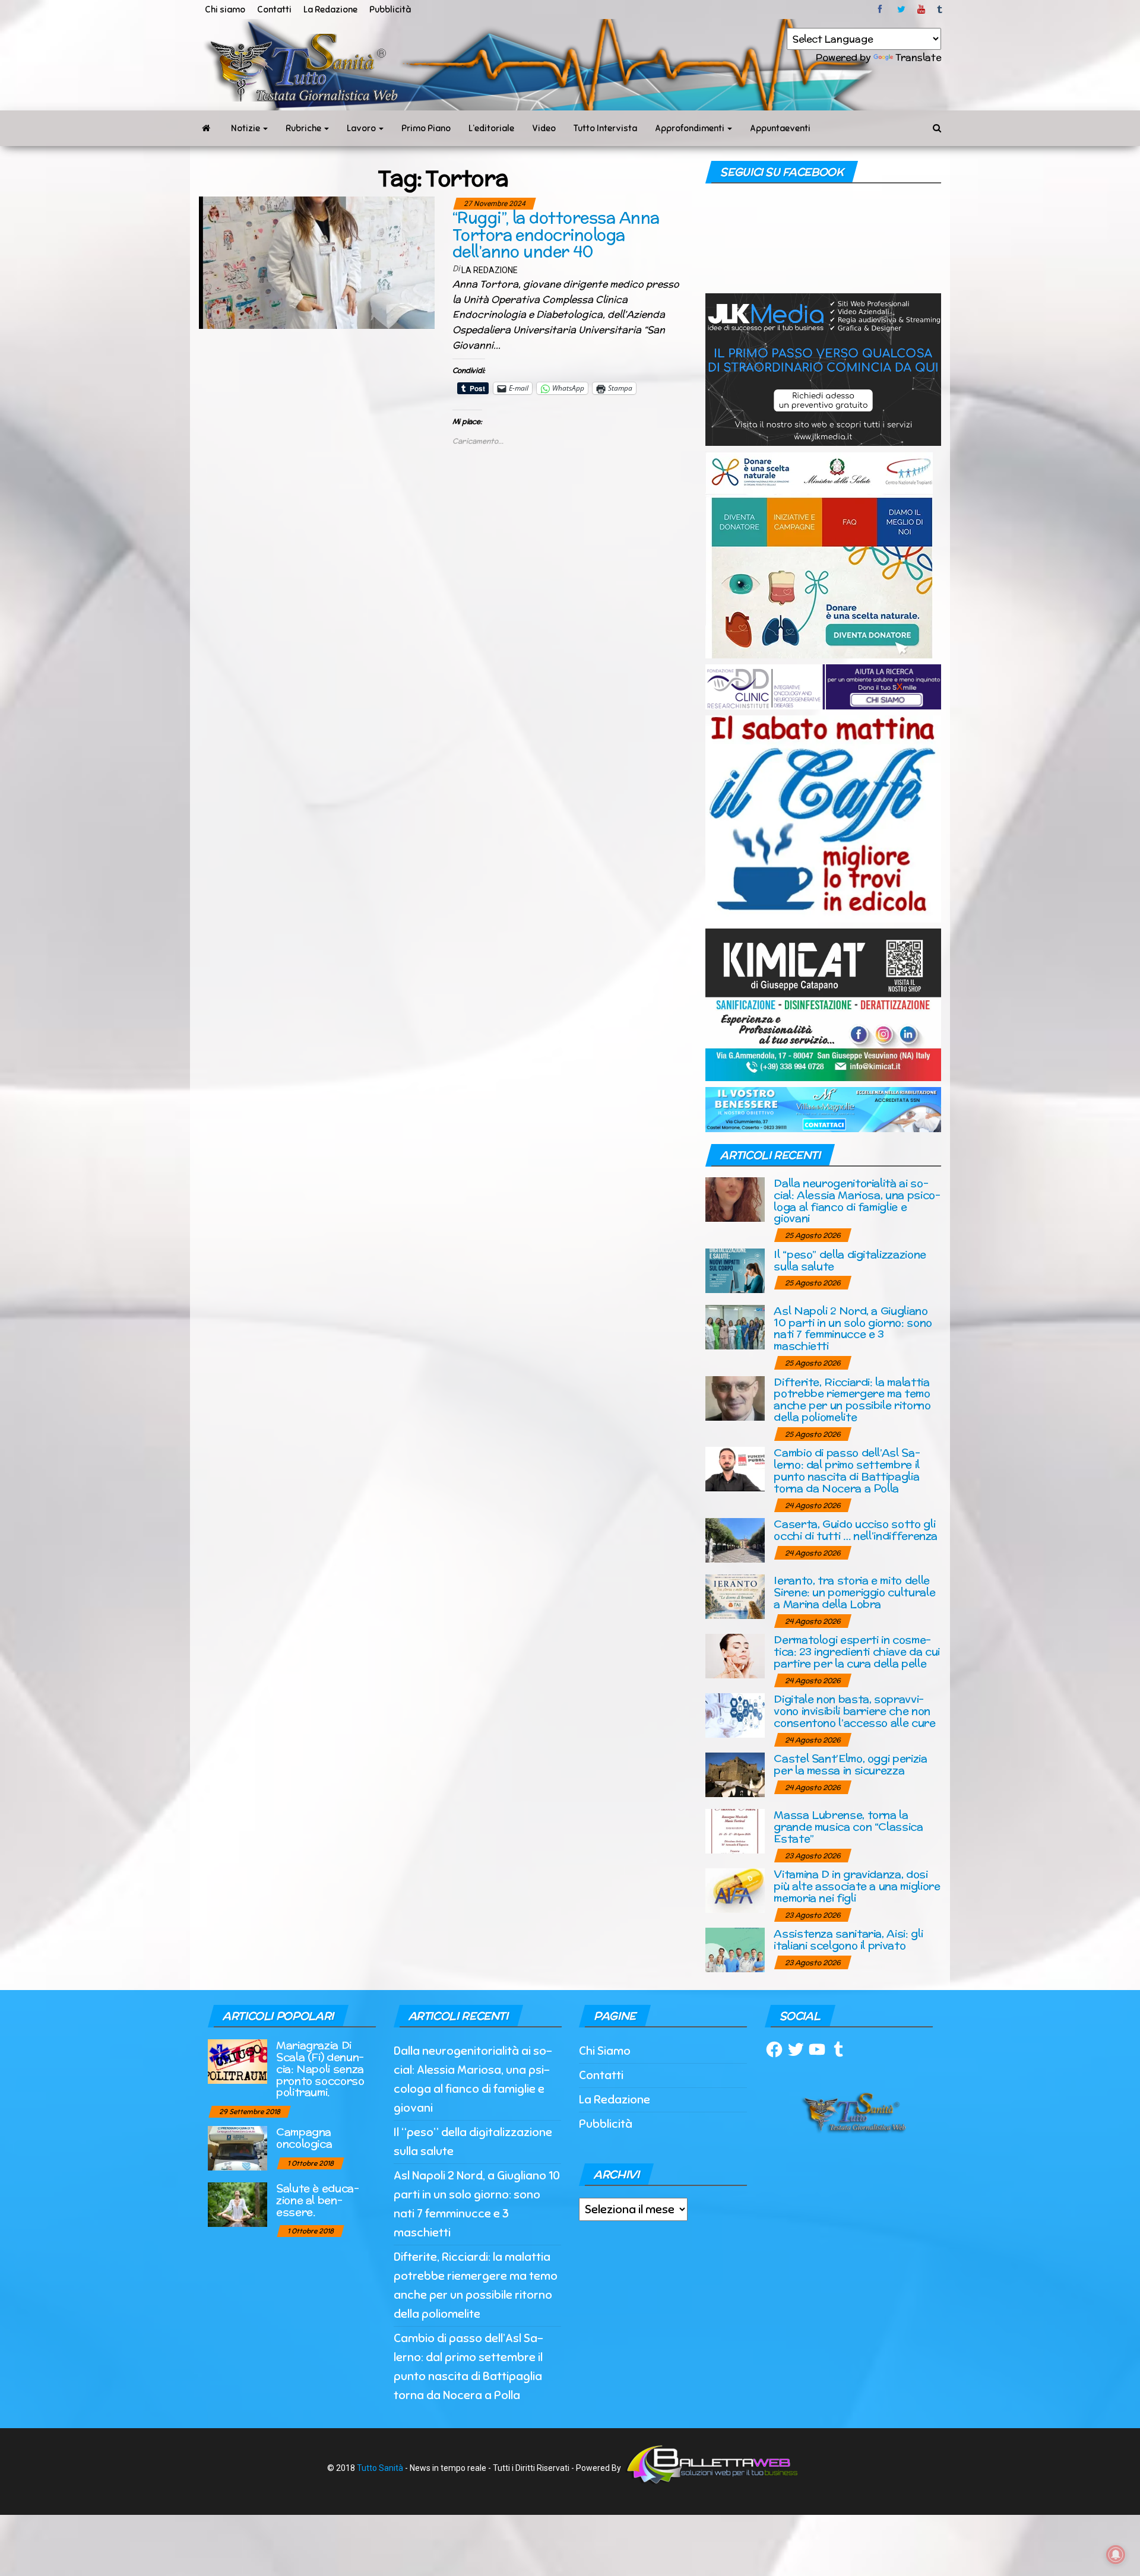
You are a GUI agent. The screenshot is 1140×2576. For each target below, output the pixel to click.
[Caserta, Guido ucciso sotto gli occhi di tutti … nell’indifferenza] (735, 1540)
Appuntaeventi (780, 128)
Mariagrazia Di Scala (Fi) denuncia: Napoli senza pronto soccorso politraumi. (320, 2068)
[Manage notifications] (1116, 2555)
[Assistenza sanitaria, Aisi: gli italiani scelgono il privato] (735, 1949)
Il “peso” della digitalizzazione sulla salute (850, 1260)
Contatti (274, 9)
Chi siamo (225, 9)
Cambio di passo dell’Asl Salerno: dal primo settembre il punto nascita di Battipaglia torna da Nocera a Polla (847, 1470)
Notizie (246, 128)
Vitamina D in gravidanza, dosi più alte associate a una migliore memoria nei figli (857, 1886)
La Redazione (330, 9)
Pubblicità (390, 9)
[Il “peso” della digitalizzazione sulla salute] (735, 1270)
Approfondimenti (691, 128)
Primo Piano (426, 128)
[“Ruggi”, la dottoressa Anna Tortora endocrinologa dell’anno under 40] (317, 262)
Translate (918, 57)
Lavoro (362, 128)
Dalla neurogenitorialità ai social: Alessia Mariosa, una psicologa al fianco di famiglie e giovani (857, 1200)
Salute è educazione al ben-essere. (318, 2200)
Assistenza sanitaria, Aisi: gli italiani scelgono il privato (848, 1939)
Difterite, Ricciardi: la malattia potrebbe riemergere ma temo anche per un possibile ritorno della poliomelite (852, 1399)
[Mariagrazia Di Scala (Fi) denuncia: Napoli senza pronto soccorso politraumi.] (237, 2061)
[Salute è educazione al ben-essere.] (237, 2204)
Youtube (921, 9)
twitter (901, 9)
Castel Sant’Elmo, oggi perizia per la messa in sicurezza (850, 1764)
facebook (882, 9)
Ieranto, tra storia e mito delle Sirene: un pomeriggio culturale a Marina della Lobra (854, 1592)
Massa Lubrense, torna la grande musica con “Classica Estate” (848, 1826)
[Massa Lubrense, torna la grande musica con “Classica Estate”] (735, 1831)
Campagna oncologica (304, 2138)
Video (544, 128)
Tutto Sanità (380, 2468)
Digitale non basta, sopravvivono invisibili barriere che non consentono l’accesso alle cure (854, 1711)
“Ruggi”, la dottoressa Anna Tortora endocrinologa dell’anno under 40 (556, 235)
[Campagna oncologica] (237, 2148)
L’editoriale (491, 128)
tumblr (940, 9)
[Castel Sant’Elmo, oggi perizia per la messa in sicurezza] (735, 1774)
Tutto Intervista (605, 128)
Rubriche (304, 128)
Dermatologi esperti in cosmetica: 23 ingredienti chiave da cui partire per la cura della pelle (857, 1651)
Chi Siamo (605, 2051)
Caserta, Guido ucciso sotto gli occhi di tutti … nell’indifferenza (856, 1530)
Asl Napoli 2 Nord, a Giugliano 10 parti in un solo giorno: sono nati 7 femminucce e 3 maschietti (853, 1328)
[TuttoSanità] (206, 128)
